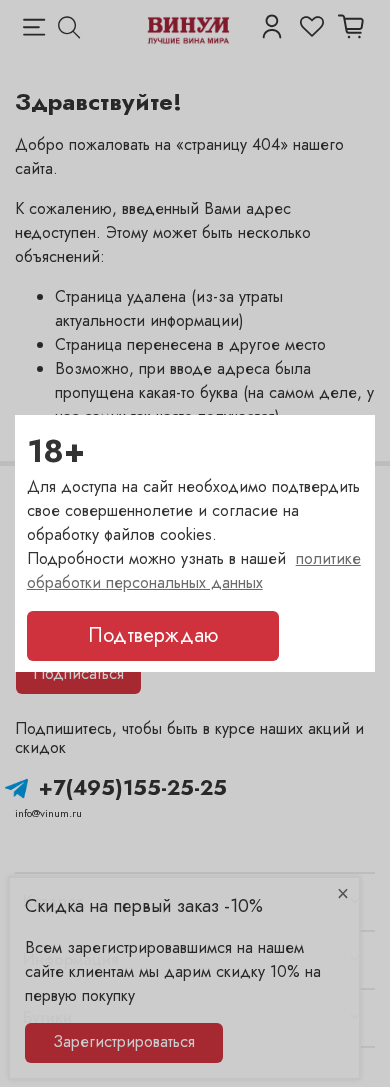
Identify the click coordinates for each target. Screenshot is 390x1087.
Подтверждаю (153, 635)
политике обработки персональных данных (194, 570)
